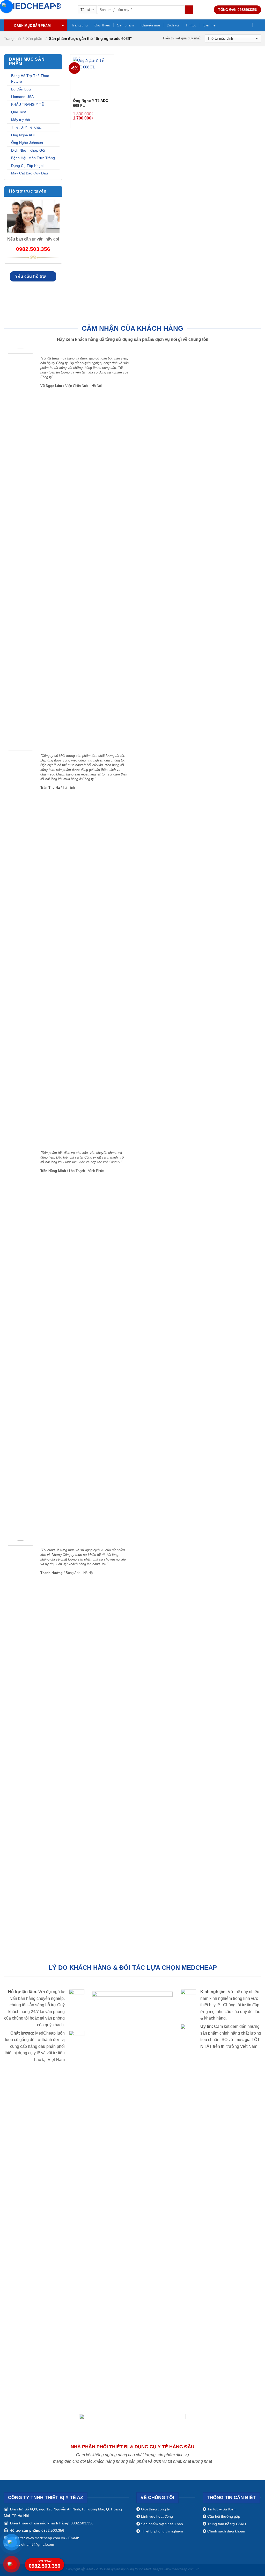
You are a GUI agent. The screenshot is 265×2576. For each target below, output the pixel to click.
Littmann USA (22, 97)
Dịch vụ (173, 25)
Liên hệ (209, 25)
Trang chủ (79, 25)
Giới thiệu (102, 25)
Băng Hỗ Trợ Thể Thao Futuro (30, 79)
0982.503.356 (45, 2564)
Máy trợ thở (21, 120)
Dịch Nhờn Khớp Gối (28, 150)
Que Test (19, 112)
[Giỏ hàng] (259, 25)
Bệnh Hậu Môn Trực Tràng (33, 158)
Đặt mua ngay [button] (105, 113)
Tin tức (191, 25)
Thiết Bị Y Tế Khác (26, 127)
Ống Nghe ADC (24, 135)
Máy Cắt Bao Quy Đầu (30, 173)
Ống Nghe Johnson (27, 143)
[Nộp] (189, 10)
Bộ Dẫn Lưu (21, 89)
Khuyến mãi (150, 25)
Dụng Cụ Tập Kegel (27, 166)
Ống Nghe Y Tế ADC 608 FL (91, 103)
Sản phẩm (125, 25)
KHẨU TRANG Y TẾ (27, 104)
